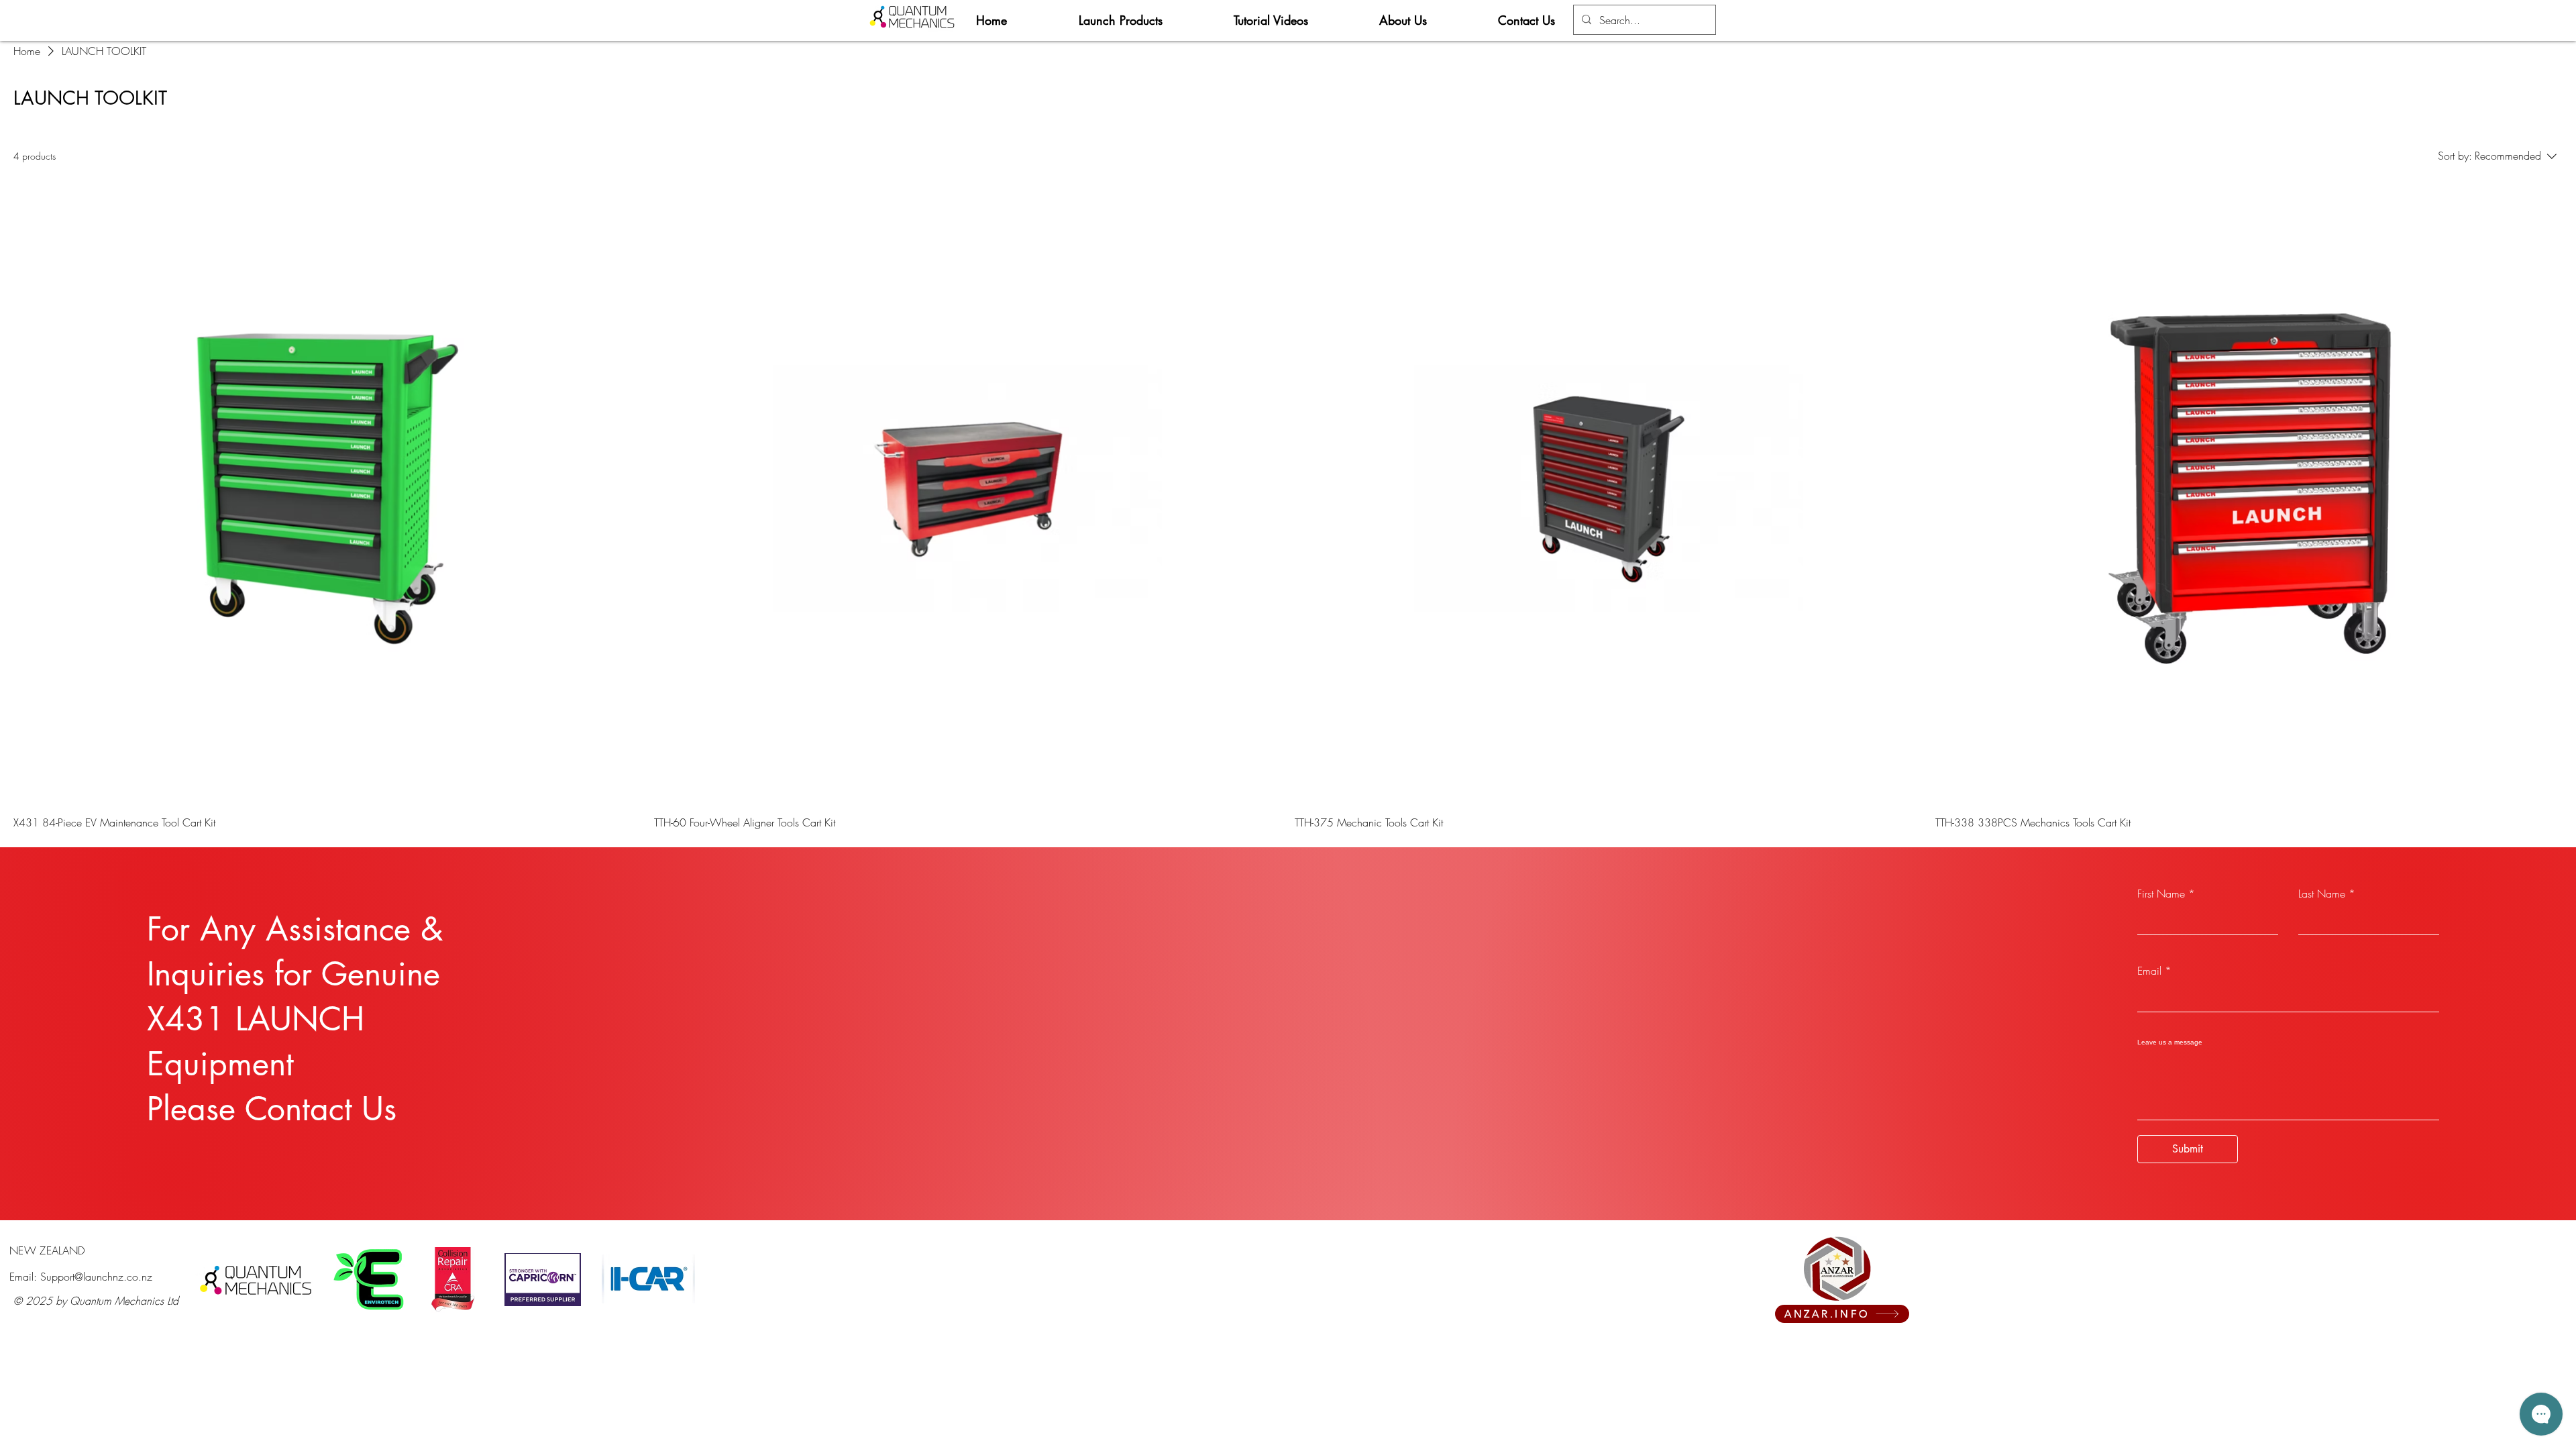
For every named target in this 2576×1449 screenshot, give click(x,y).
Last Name (2322, 894)
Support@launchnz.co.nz (96, 1277)
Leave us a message (2170, 1042)
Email (2149, 971)
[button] (1146, 20)
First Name (2161, 894)
